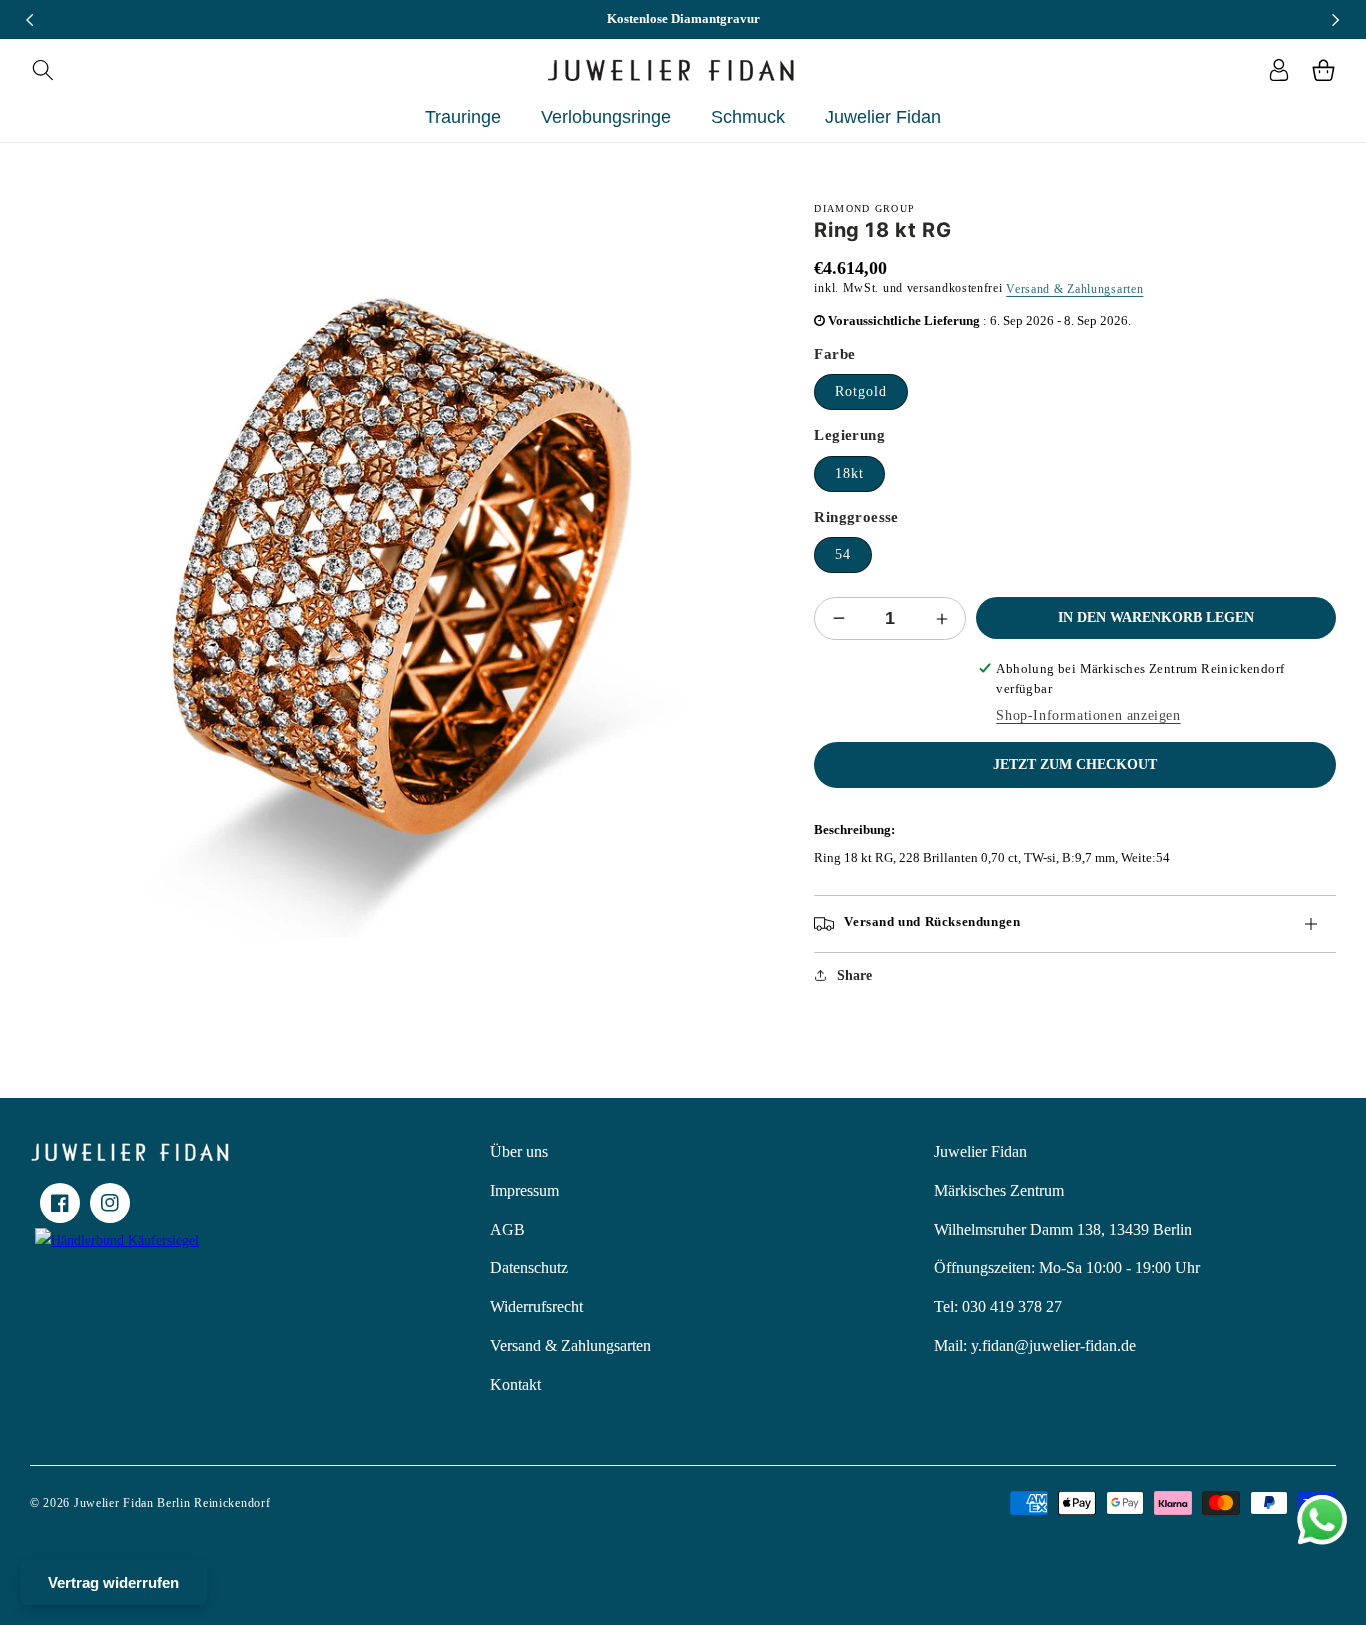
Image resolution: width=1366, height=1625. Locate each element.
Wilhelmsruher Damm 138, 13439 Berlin (1063, 1229)
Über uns (519, 1151)
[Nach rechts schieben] (1336, 20)
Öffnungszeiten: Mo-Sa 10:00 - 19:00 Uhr (1067, 1267)
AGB (507, 1229)
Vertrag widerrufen (113, 1582)
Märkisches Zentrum (999, 1190)
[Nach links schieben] (30, 20)
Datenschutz (529, 1267)
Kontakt (515, 1384)
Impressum (524, 1190)
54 (843, 554)
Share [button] (854, 975)
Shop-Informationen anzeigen (1088, 715)
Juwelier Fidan (980, 1151)
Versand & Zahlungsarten (1074, 289)
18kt (849, 473)
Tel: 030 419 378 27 (998, 1306)
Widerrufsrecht (536, 1306)
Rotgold (861, 391)
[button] (42, 70)
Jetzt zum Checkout (1075, 764)
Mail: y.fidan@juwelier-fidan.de (1035, 1345)
